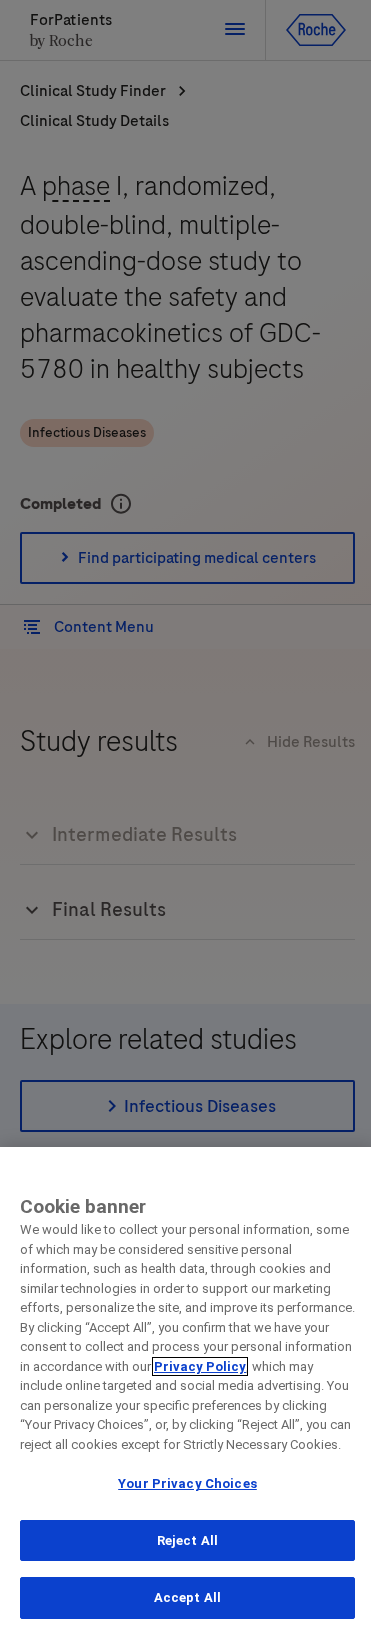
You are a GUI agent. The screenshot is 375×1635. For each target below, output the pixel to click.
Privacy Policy (200, 1366)
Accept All (187, 1597)
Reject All (187, 1540)
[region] (187, 1391)
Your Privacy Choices (187, 1483)
